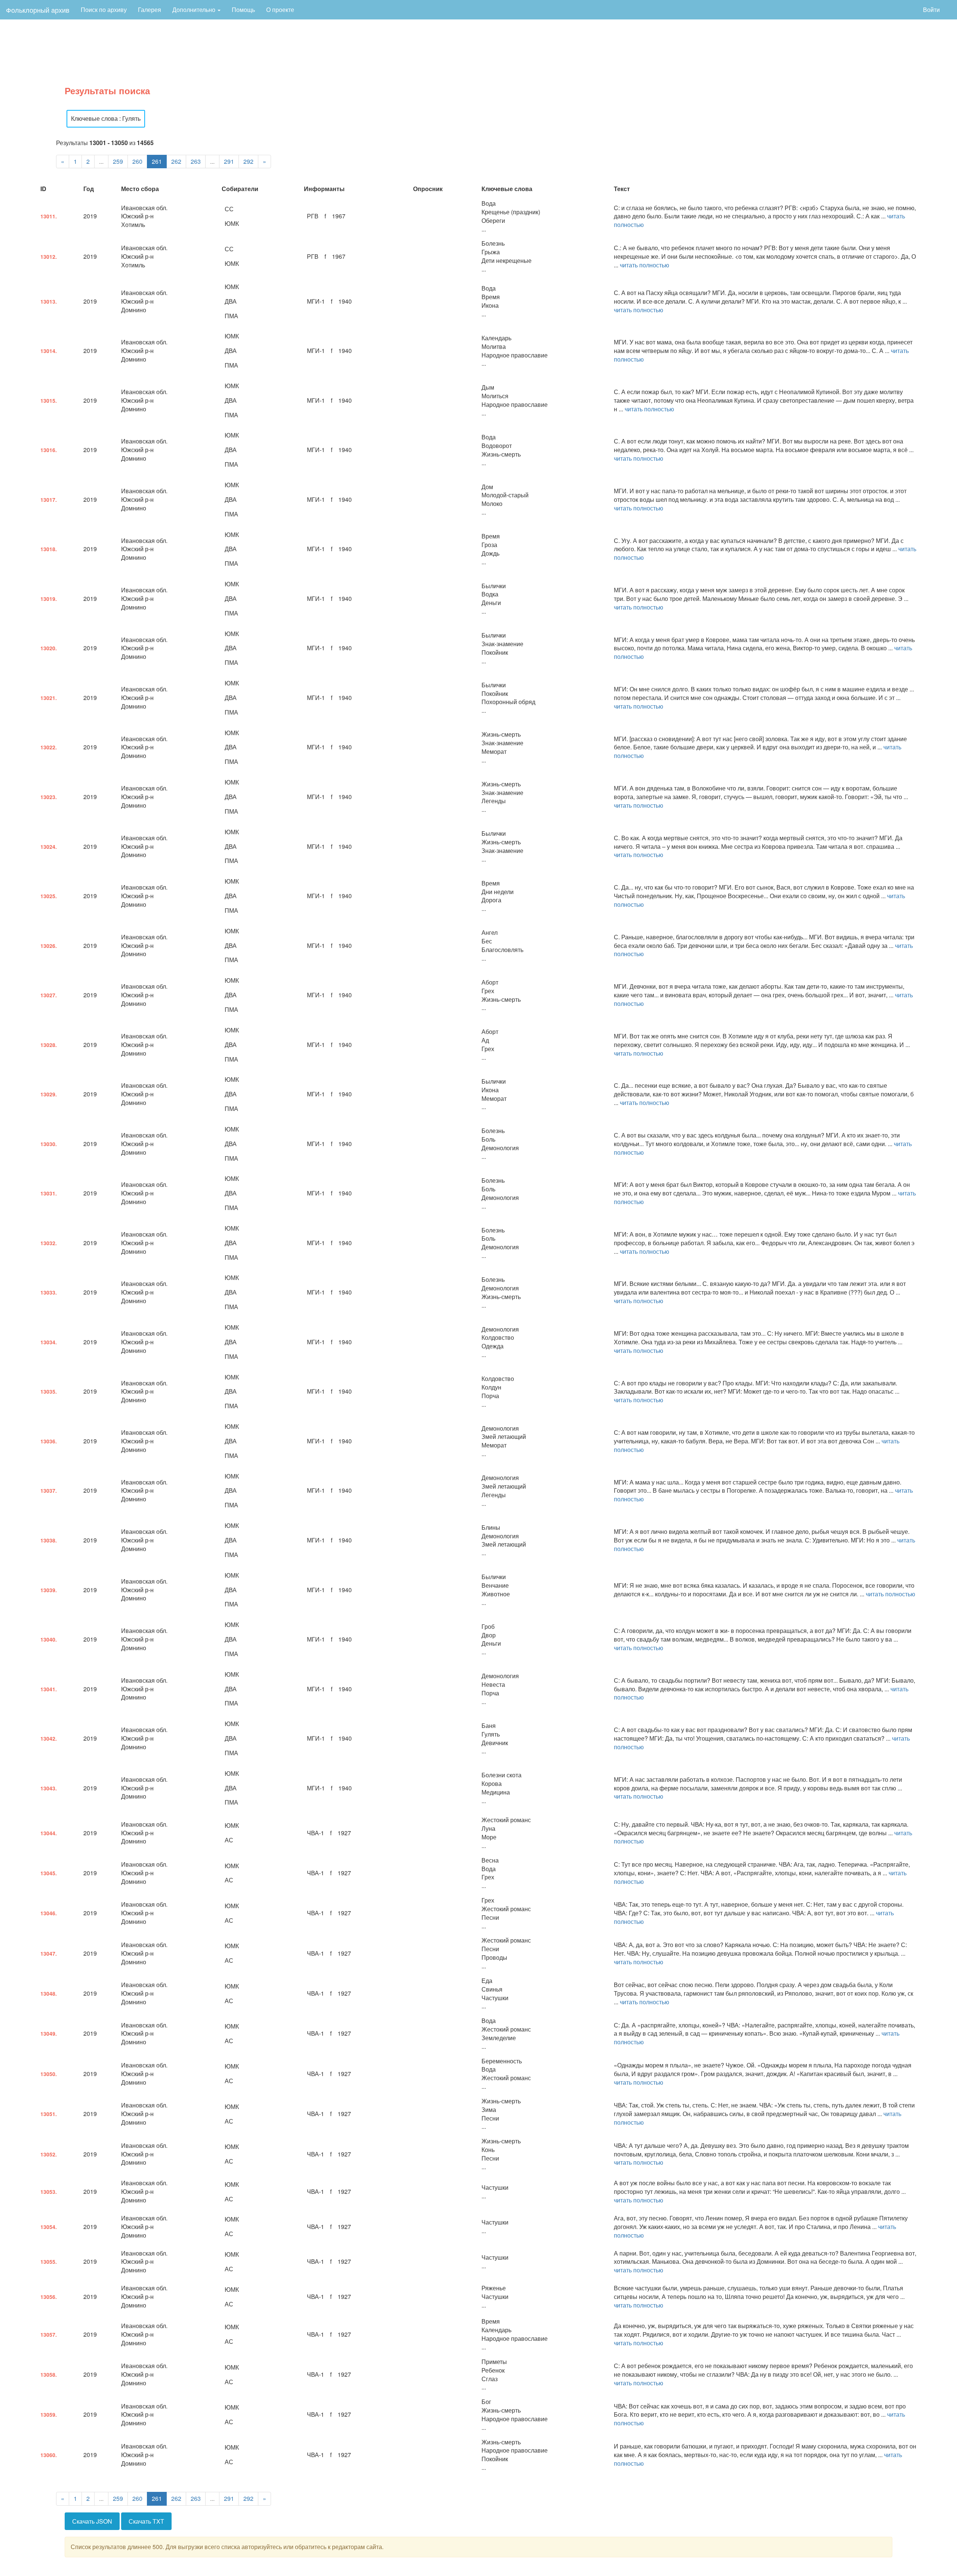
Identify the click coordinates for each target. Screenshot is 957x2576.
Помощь (243, 10)
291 (229, 161)
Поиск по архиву (104, 10)
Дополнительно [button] (195, 10)
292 (248, 161)
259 (118, 161)
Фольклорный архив (38, 10)
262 (176, 161)
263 (196, 161)
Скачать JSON (92, 2521)
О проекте (280, 10)
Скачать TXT (146, 2521)
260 (137, 161)
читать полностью (644, 265)
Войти (931, 10)
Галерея (150, 10)
